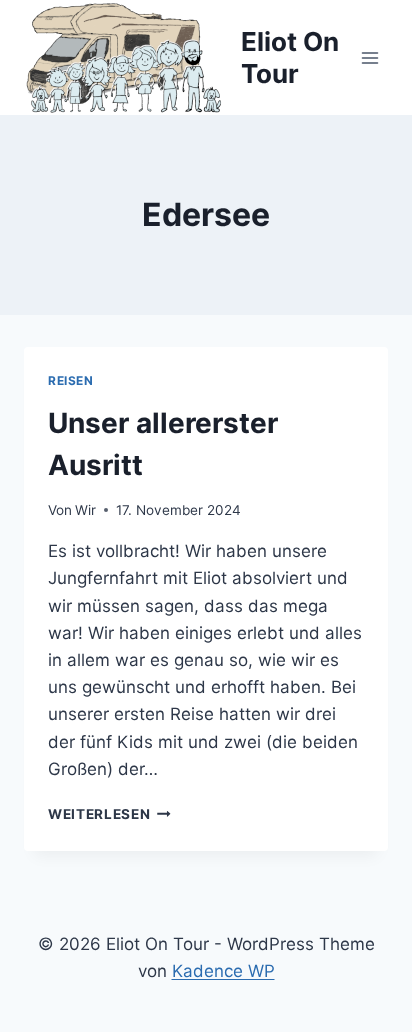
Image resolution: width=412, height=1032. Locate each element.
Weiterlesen (109, 814)
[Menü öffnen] (369, 57)
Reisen (71, 380)
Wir (85, 510)
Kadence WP (223, 971)
